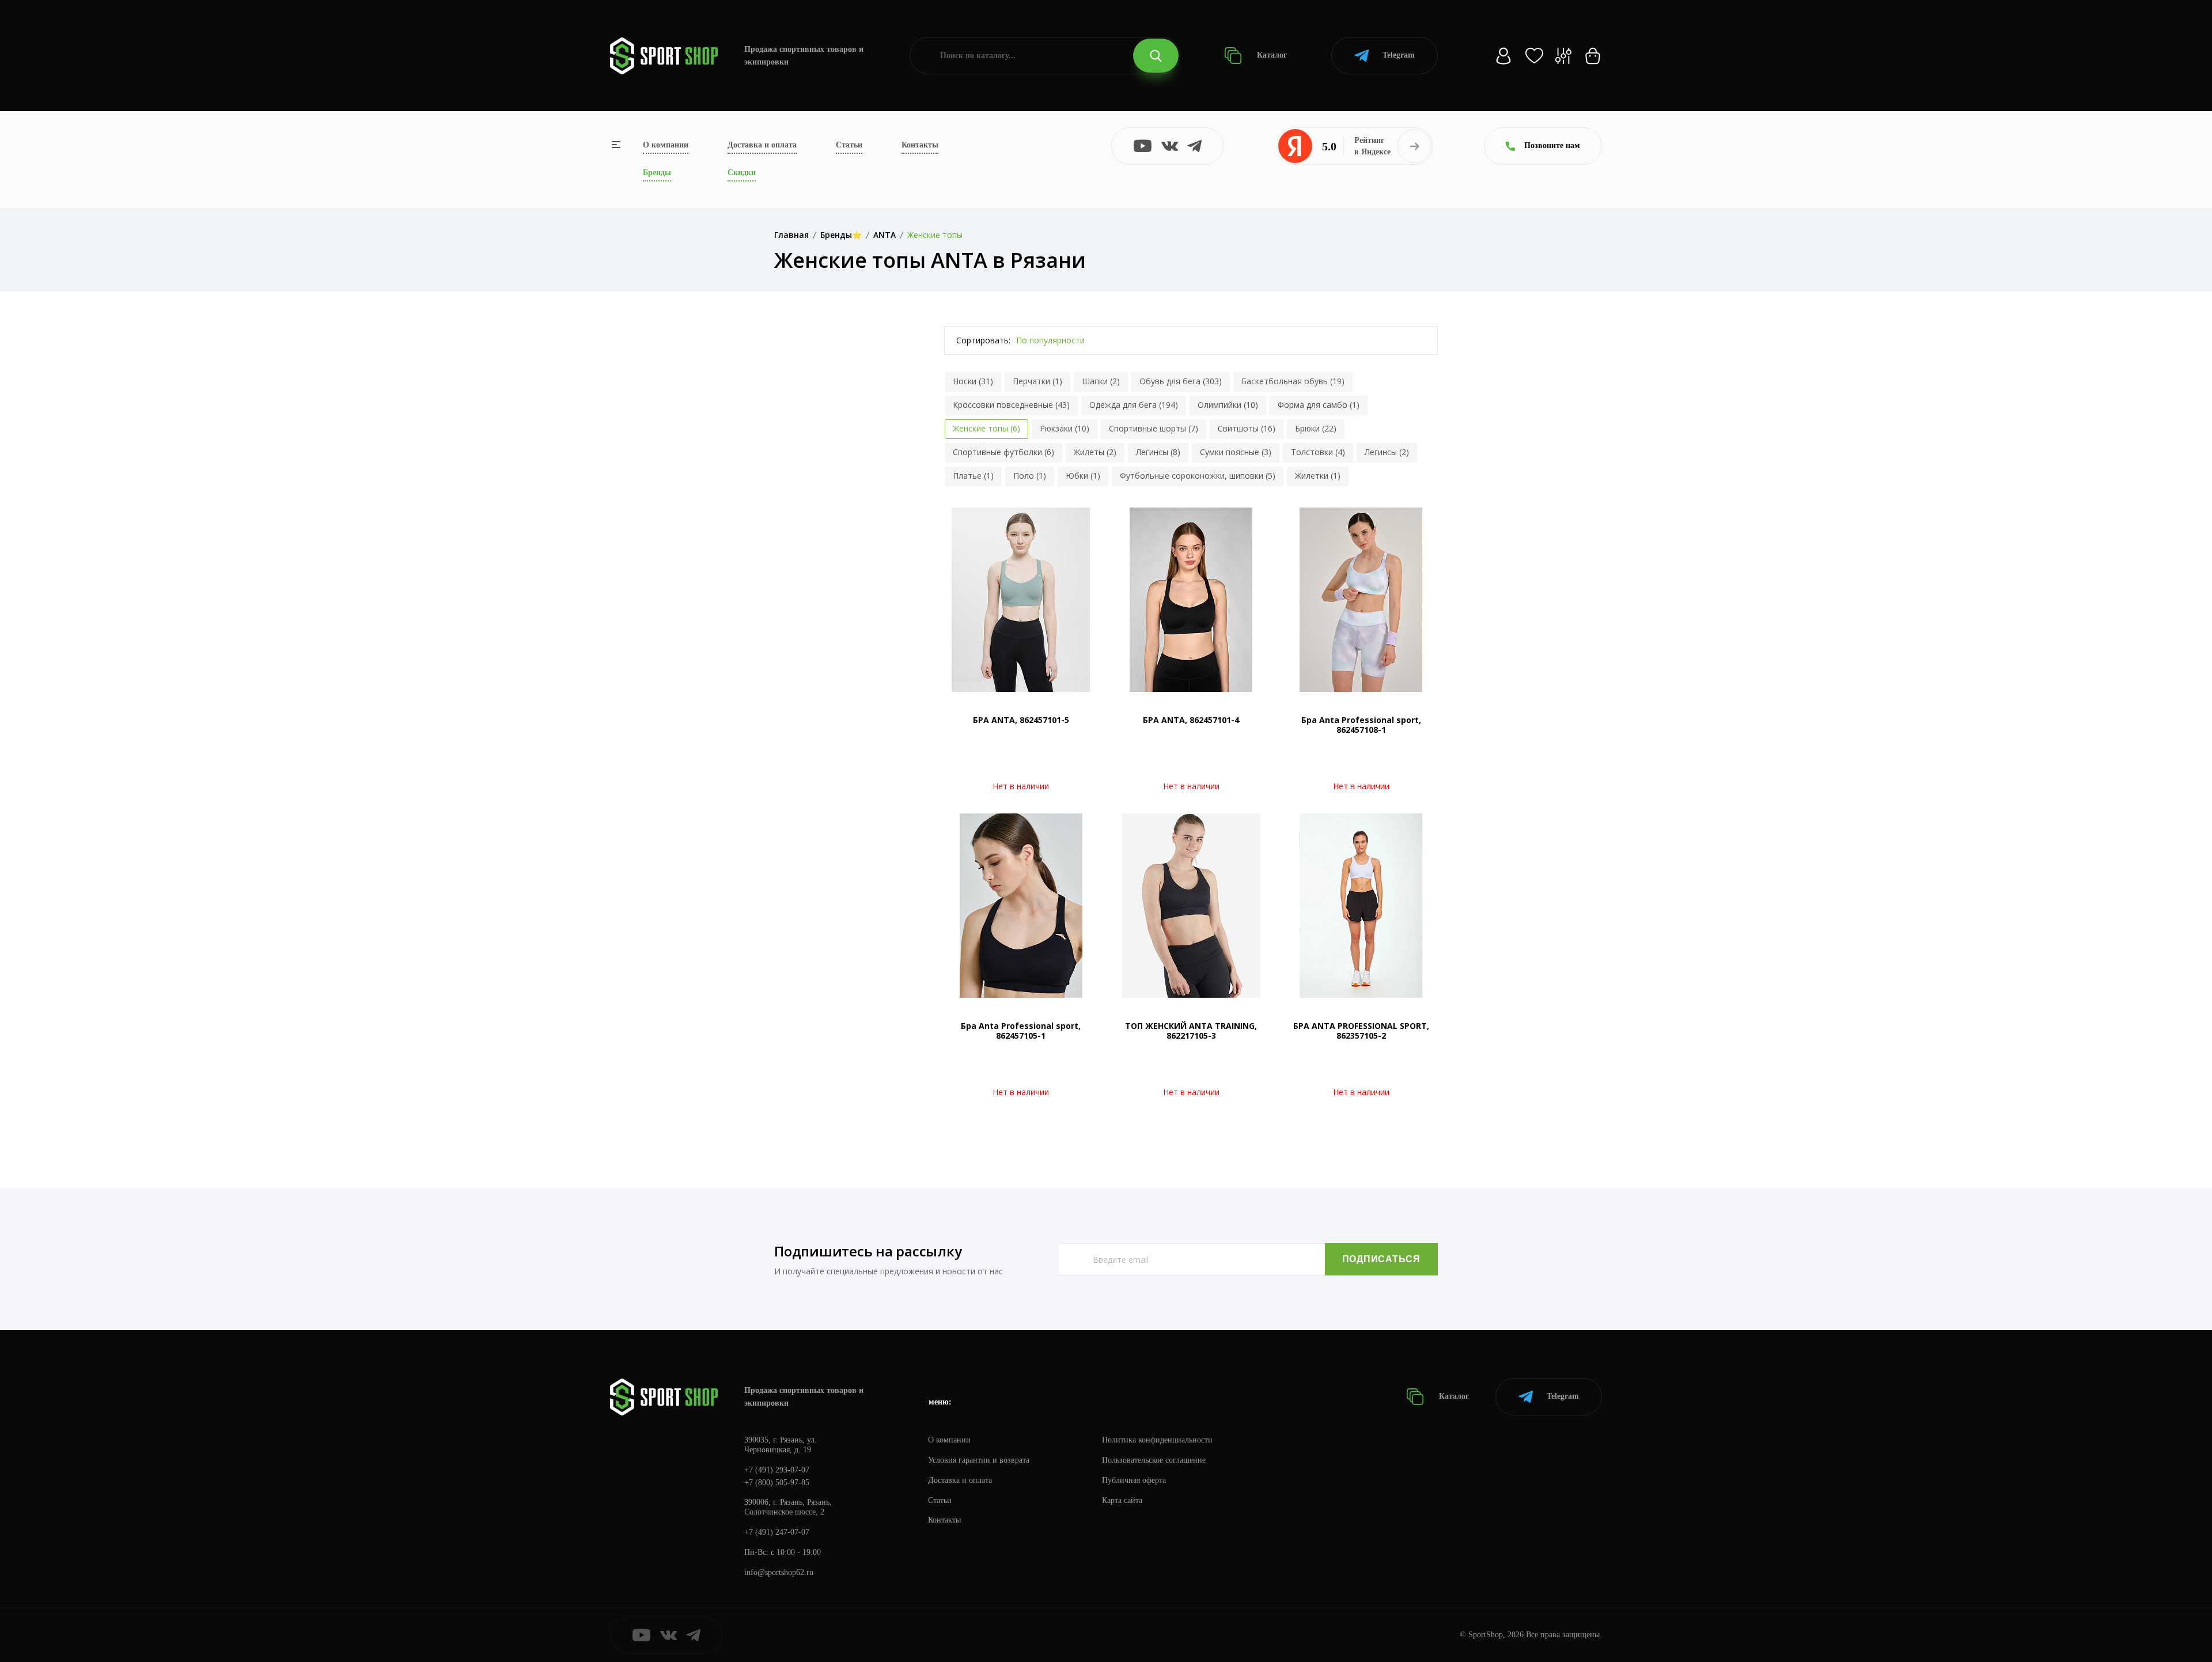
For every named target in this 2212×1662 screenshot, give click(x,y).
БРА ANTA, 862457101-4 (1191, 720)
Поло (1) (1030, 476)
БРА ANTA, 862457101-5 (1021, 720)
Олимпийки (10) (1228, 405)
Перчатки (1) (1037, 381)
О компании (666, 145)
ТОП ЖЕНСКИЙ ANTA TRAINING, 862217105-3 (1191, 1031)
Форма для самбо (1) (1319, 405)
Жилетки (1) (1318, 476)
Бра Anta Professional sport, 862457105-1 (1021, 1031)
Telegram (1399, 55)
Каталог (1271, 55)
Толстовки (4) (1318, 452)
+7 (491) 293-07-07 (777, 1470)
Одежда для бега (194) (1134, 405)
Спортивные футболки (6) (1003, 452)
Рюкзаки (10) (1065, 428)
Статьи (849, 145)
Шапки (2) (1101, 381)
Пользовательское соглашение (1154, 1460)
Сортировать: (983, 340)
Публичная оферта (1134, 1480)
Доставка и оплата (762, 145)
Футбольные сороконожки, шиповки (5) (1198, 476)
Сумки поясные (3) (1236, 452)
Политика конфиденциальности (1157, 1440)
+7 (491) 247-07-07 (777, 1532)
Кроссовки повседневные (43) (1011, 405)
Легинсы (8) (1158, 452)
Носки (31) (973, 381)
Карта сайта (1122, 1500)
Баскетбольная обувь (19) (1293, 381)
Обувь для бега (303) (1181, 381)
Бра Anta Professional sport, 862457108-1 (1361, 725)
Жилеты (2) (1095, 452)
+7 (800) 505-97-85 (777, 1483)
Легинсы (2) (1387, 452)
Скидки (742, 173)
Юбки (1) (1083, 476)
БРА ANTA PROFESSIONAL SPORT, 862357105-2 (1361, 1031)
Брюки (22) (1316, 428)
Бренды (657, 173)
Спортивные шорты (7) (1154, 428)
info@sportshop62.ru (779, 1572)
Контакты (920, 145)
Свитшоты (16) (1247, 428)
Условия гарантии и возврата (979, 1460)
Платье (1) (973, 476)
